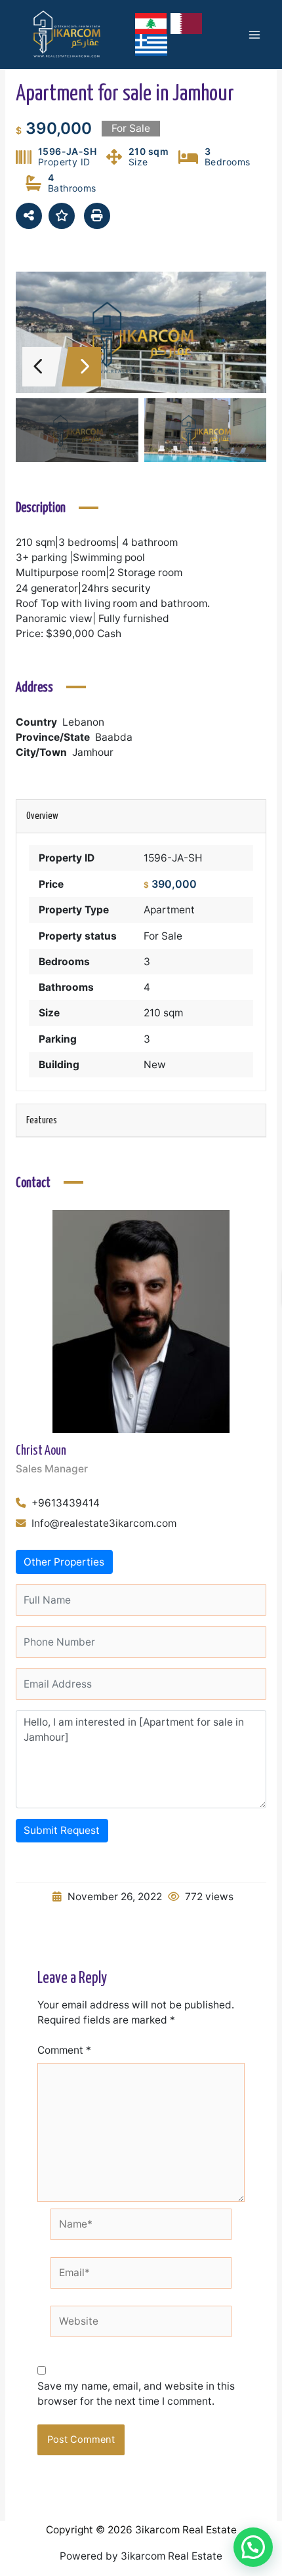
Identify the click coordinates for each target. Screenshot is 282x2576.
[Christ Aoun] (141, 1320)
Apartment (169, 910)
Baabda (114, 737)
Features (42, 1120)
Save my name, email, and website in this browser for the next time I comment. (136, 2394)
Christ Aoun (41, 1451)
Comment (64, 2050)
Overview (42, 816)
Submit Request (62, 1830)
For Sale (163, 936)
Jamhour (93, 752)
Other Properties (64, 1562)
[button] (253, 2547)
